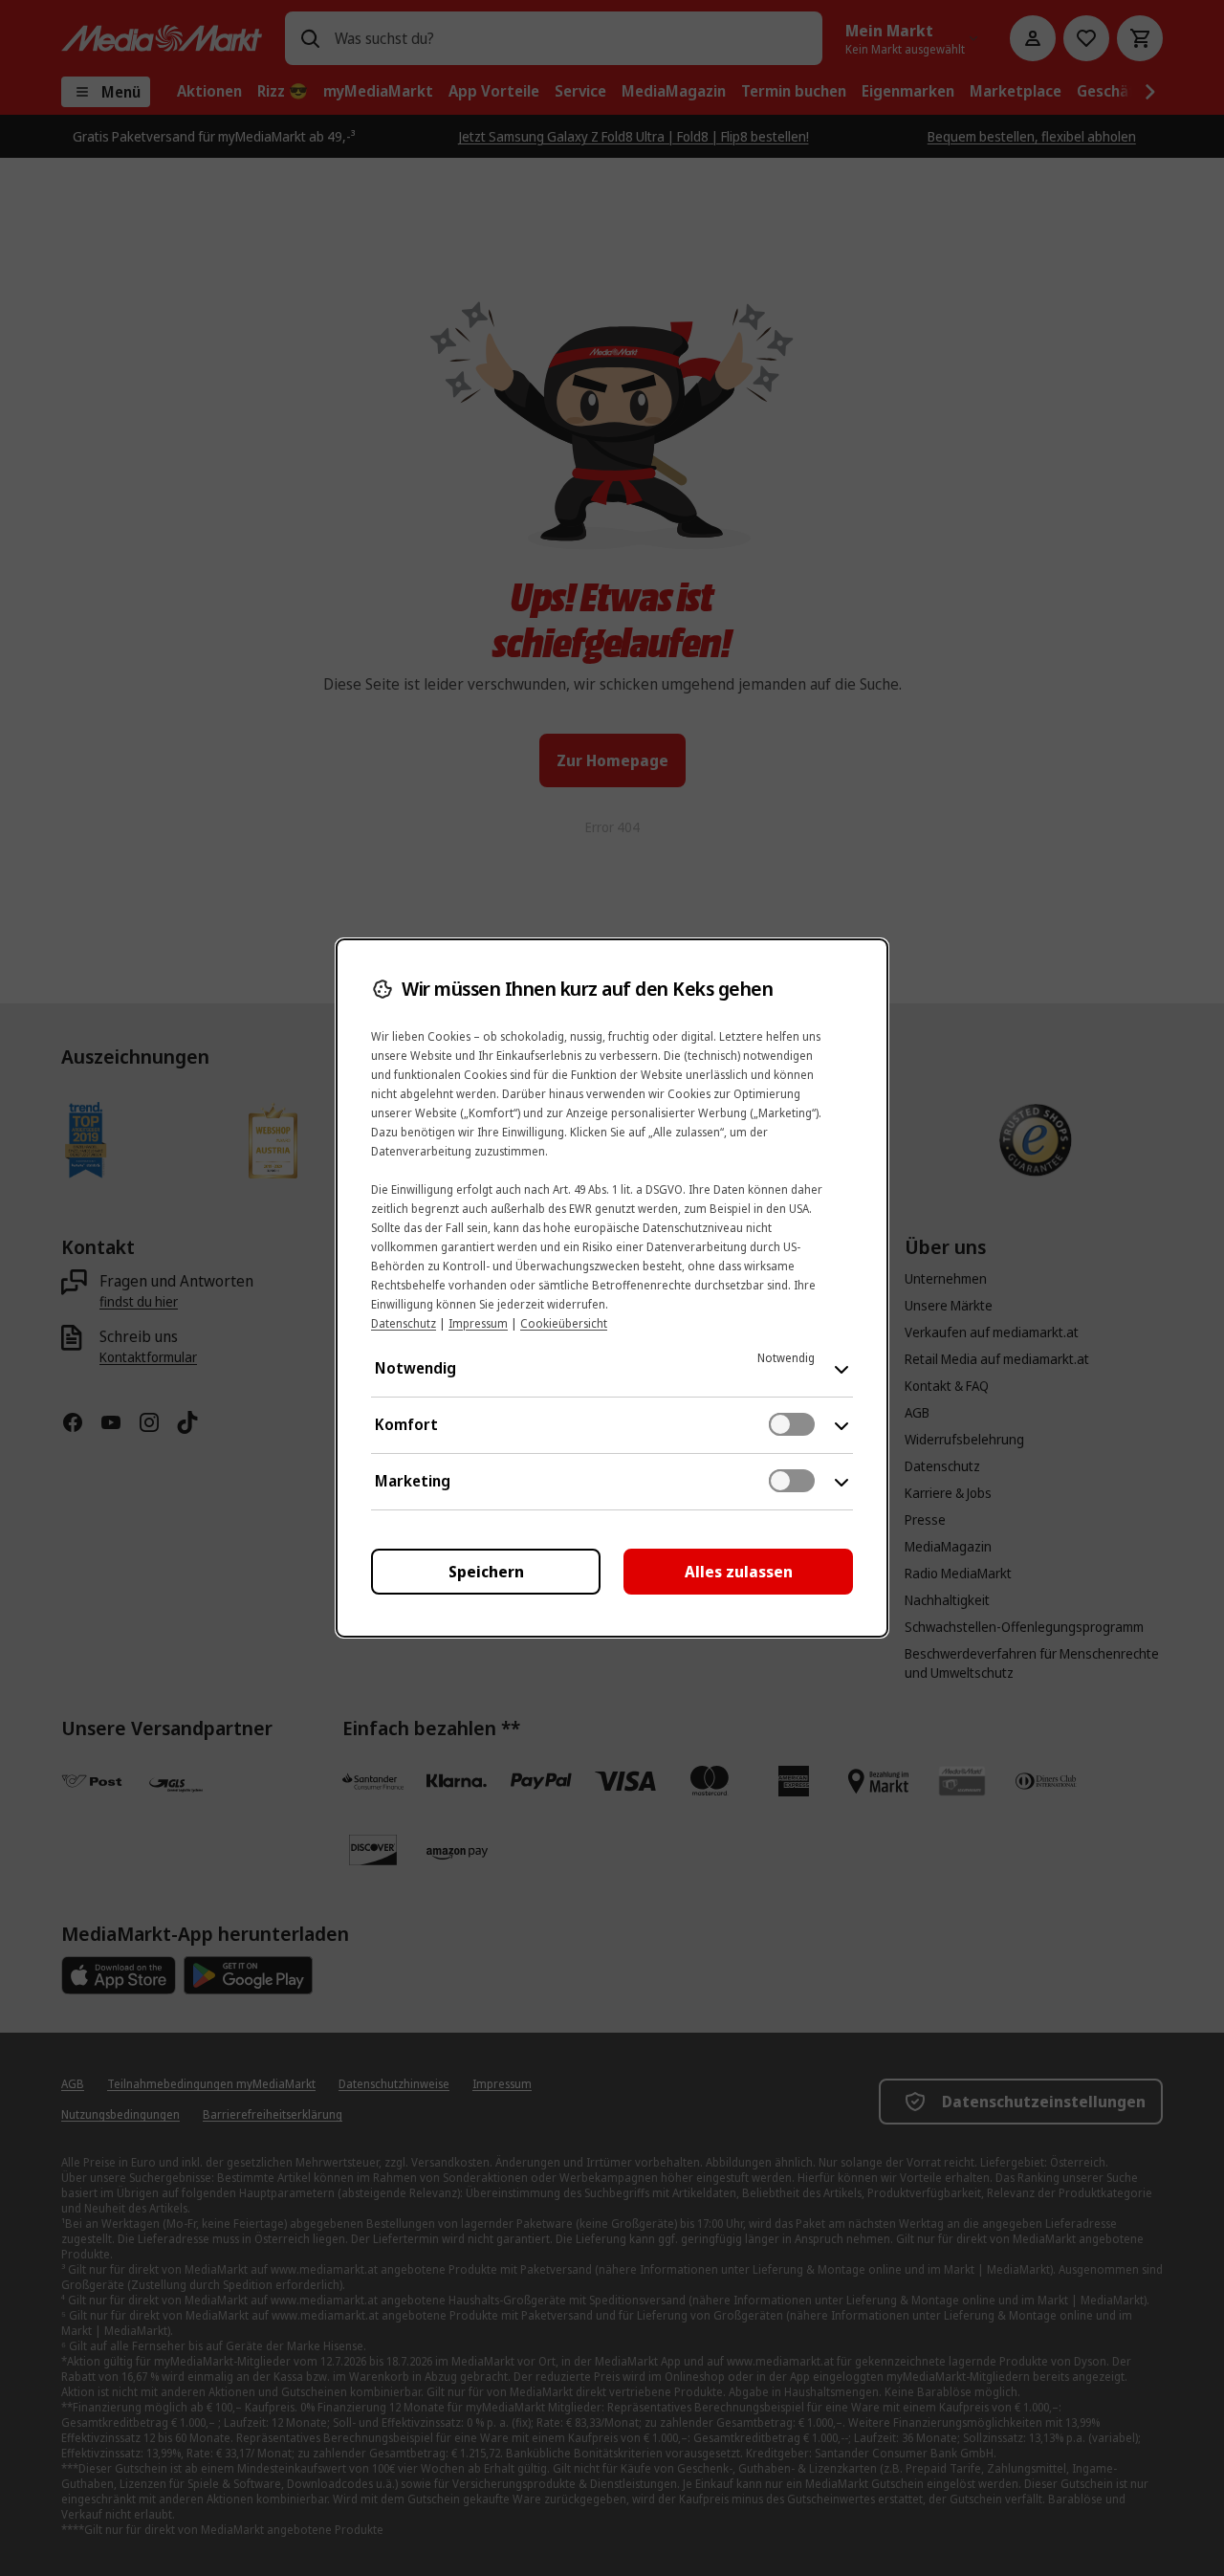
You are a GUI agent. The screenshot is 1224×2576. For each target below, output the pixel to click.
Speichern (486, 1572)
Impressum (478, 1323)
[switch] (792, 1424)
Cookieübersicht (564, 1323)
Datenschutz (404, 1323)
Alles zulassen (739, 1572)
